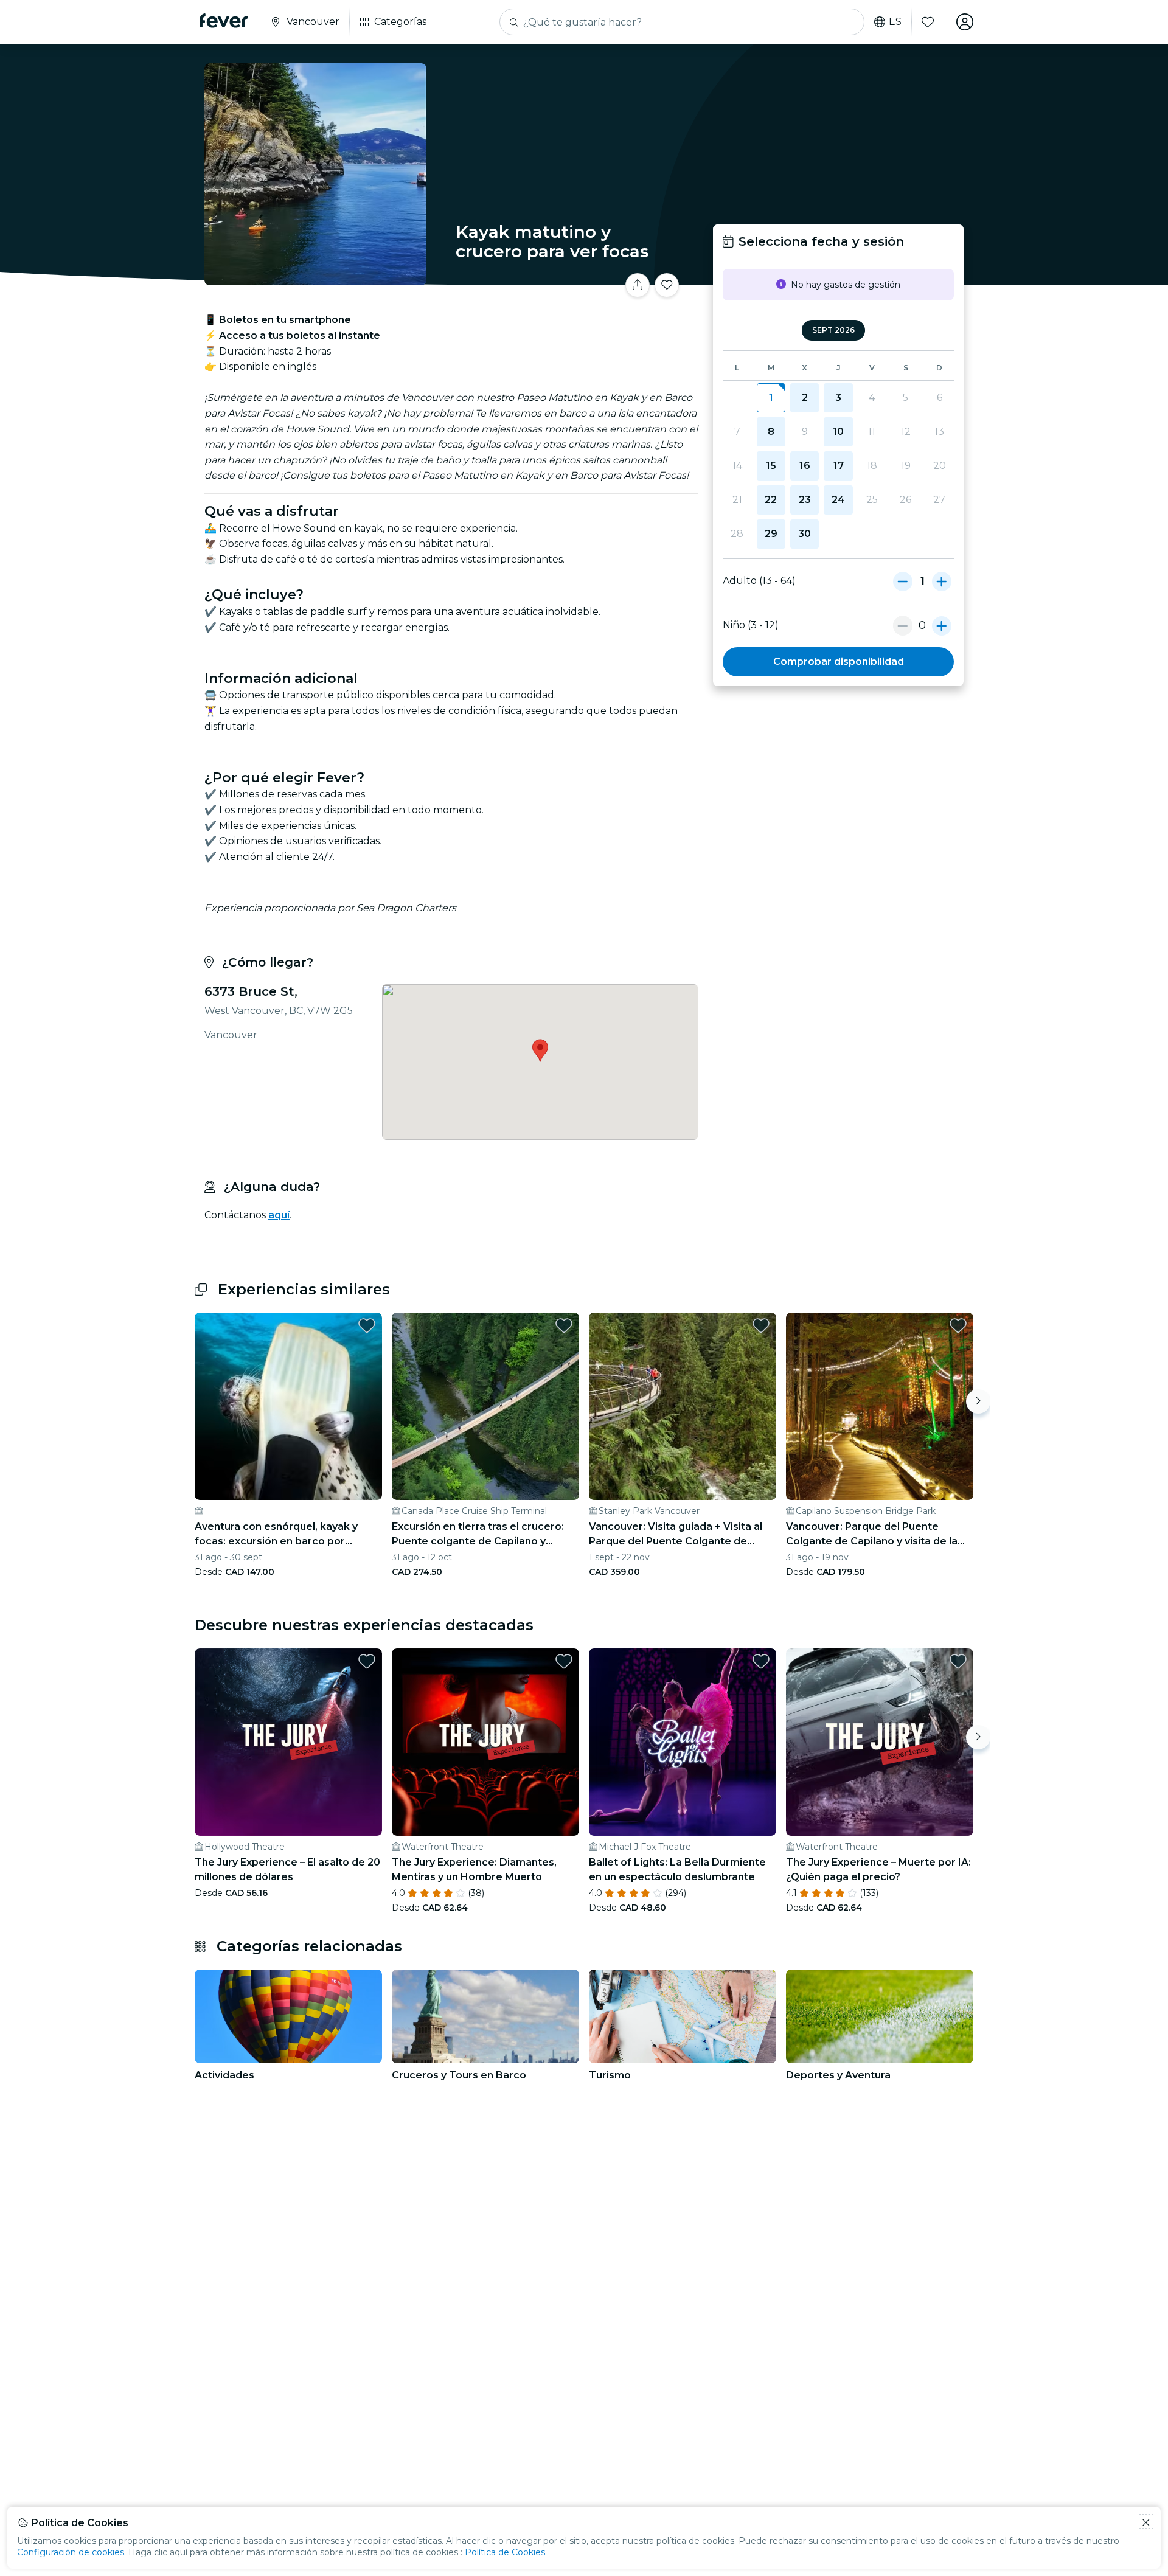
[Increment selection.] (942, 581)
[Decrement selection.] (903, 581)
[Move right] (978, 1401)
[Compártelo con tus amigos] (638, 285)
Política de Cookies (505, 2552)
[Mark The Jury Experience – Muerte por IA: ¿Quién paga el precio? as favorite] (958, 1661)
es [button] (895, 22)
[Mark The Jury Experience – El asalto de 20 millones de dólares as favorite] (367, 1661)
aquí (279, 1215)
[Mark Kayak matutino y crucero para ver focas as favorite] (667, 285)
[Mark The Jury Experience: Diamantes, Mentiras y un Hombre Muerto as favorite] (564, 1661)
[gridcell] (771, 398)
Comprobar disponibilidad (839, 661)
